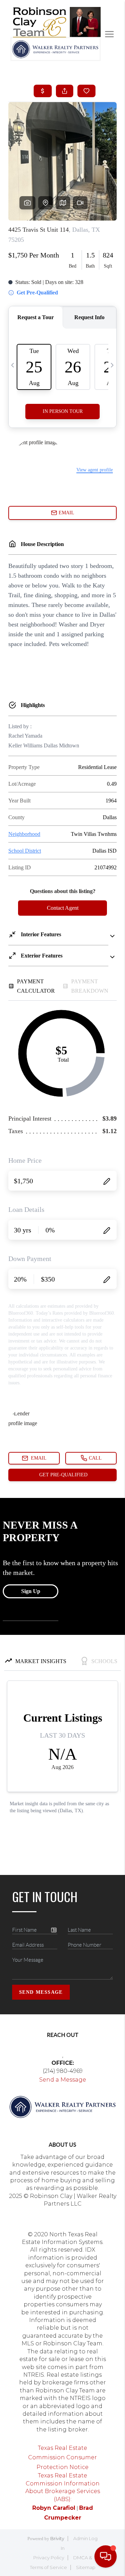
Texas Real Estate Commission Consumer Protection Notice (62, 2458)
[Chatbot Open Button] (106, 2556)
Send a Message (63, 2080)
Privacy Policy (49, 2558)
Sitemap (86, 2567)
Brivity (57, 2538)
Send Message (41, 1992)
